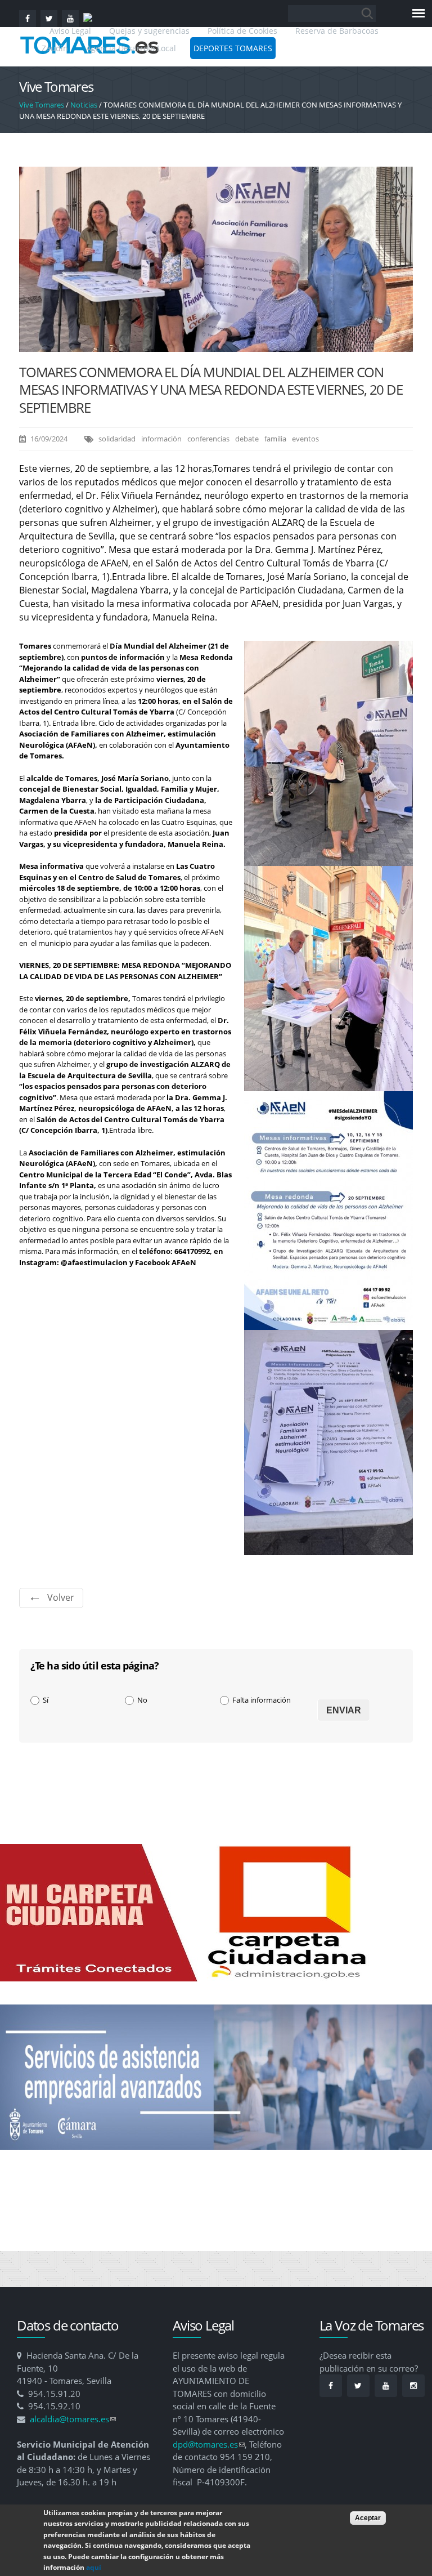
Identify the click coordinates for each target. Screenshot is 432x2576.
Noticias (84, 105)
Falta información (262, 1700)
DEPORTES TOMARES (233, 48)
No (142, 1700)
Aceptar (368, 2518)
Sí (46, 1700)
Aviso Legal (71, 31)
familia (275, 439)
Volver (61, 1597)
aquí (94, 2567)
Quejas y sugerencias (149, 31)
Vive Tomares (42, 105)
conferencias (208, 439)
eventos (305, 439)
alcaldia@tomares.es (73, 2419)
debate (247, 439)
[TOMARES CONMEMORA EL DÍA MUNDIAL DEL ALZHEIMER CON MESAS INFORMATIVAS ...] (216, 346)
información (161, 439)
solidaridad (117, 439)
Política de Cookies (242, 31)
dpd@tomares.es (209, 2444)
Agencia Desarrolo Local (131, 48)
